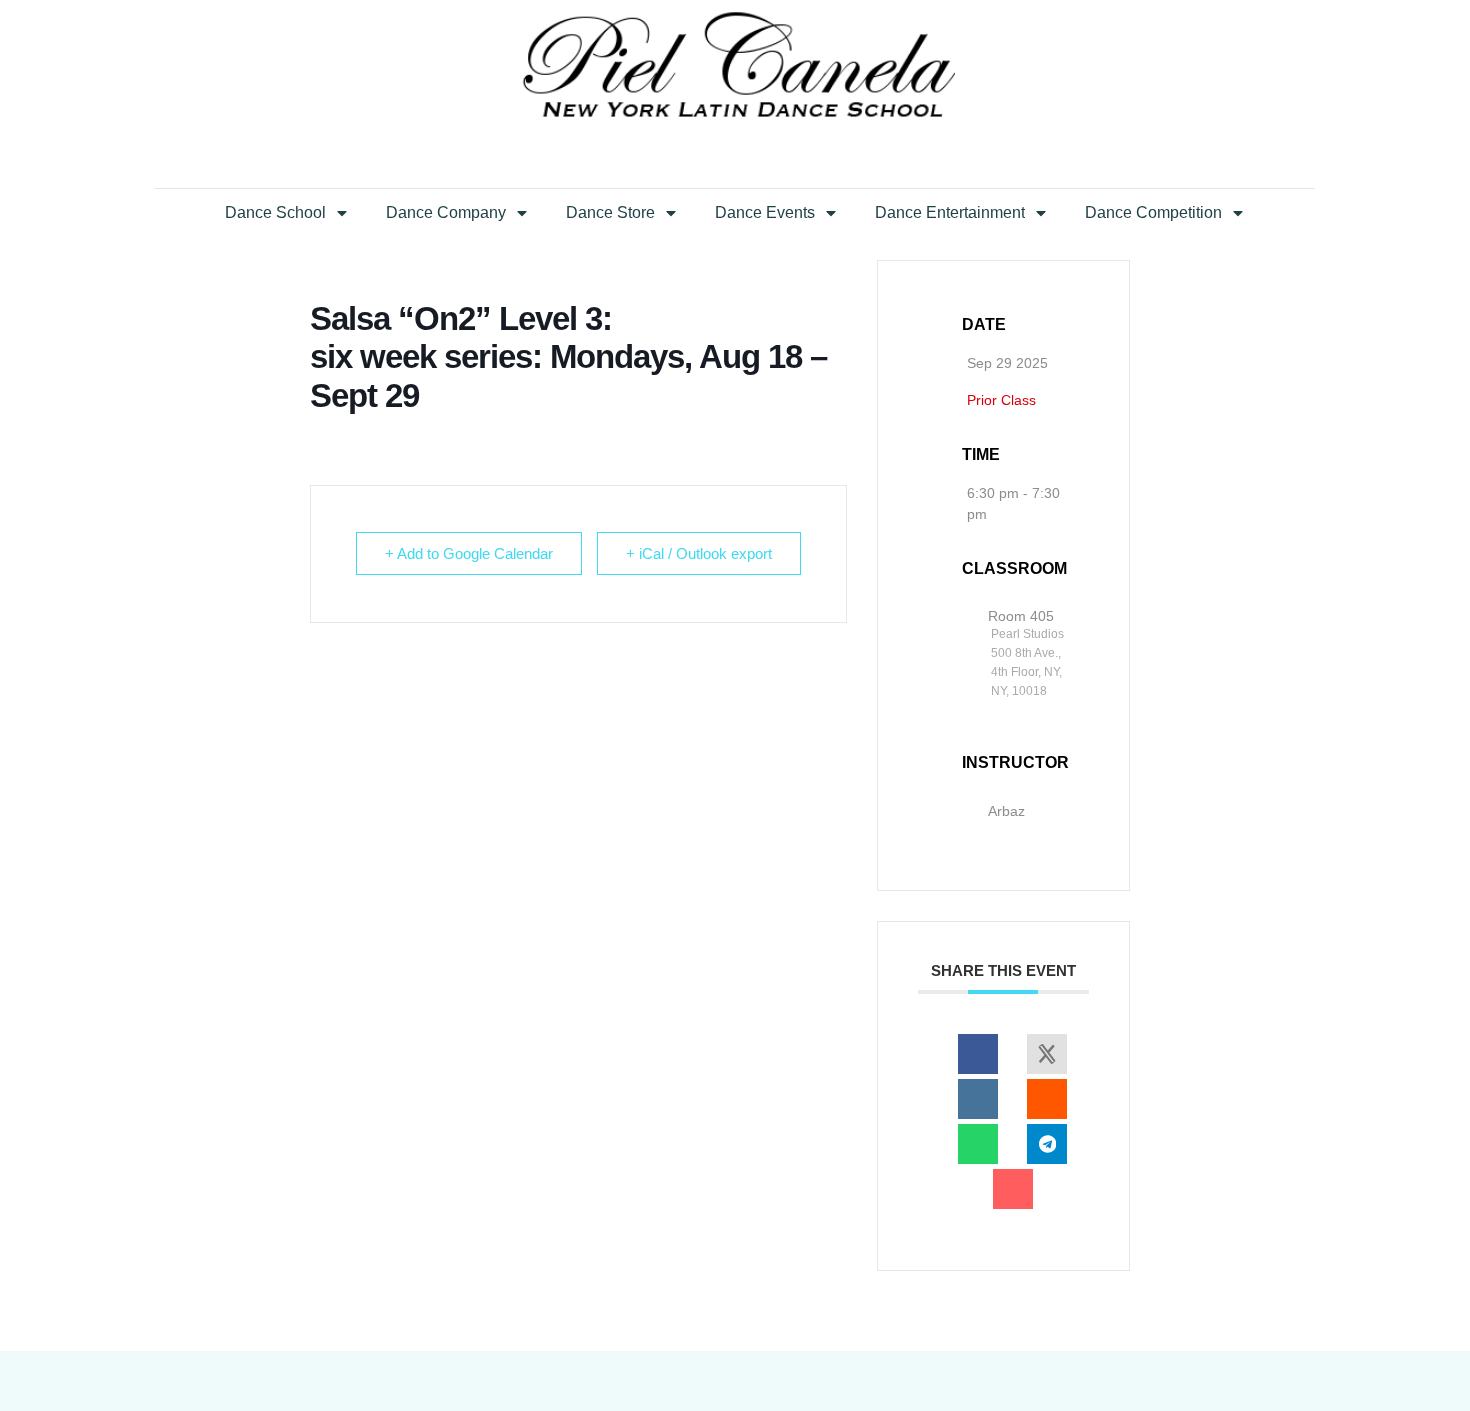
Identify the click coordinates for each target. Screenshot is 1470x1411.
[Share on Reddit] (1047, 1099)
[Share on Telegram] (1047, 1144)
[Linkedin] (978, 1099)
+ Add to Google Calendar (469, 553)
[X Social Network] (1047, 1054)
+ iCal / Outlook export (699, 553)
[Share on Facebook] (978, 1054)
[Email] (1013, 1189)
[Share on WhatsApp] (978, 1144)
